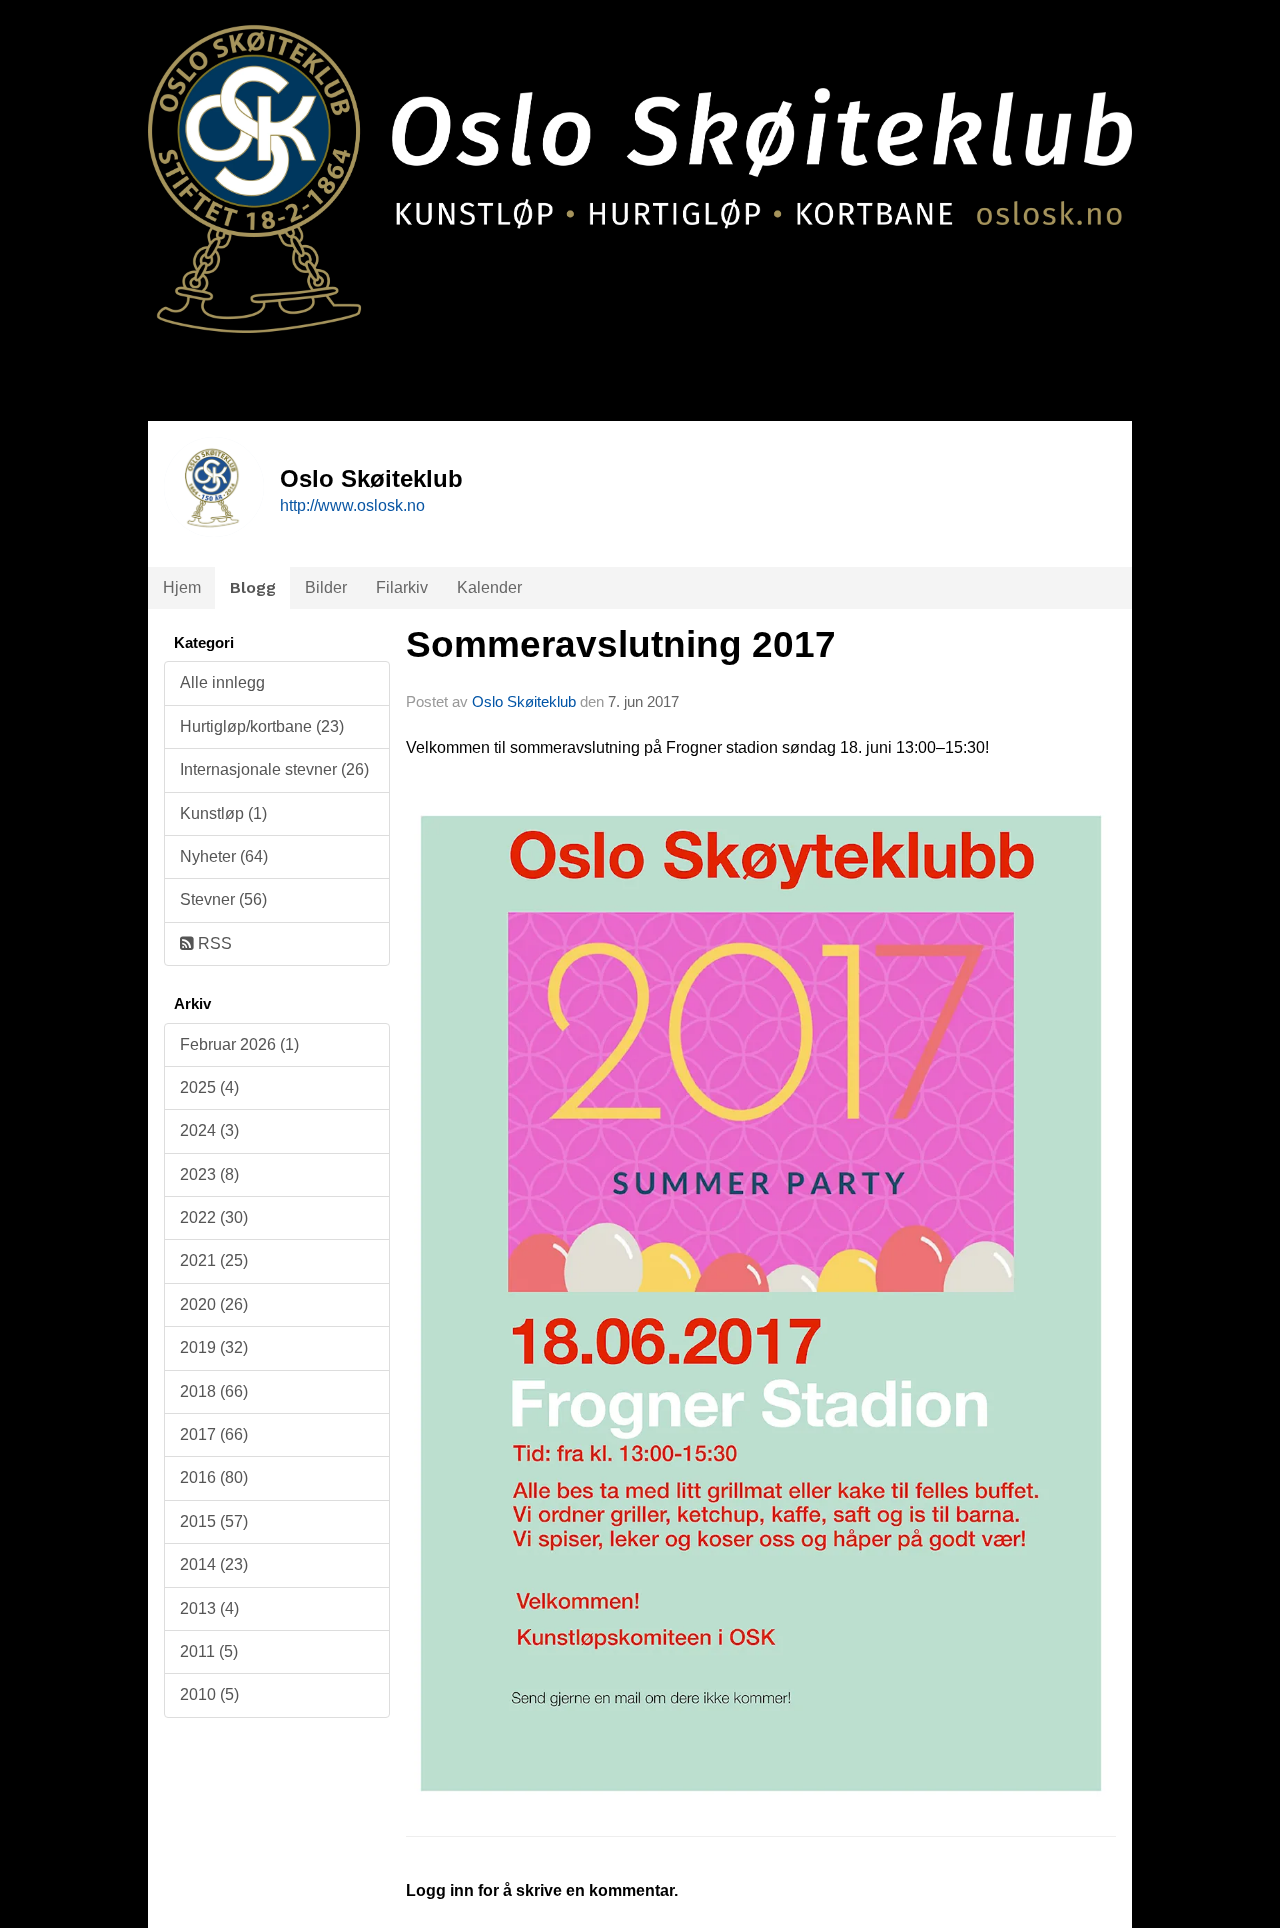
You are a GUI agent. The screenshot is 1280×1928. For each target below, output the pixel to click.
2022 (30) (214, 1217)
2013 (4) (209, 1608)
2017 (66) (214, 1434)
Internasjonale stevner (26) (274, 769)
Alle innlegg (222, 682)
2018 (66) (214, 1391)
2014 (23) (214, 1564)
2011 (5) (209, 1651)
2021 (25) (214, 1260)
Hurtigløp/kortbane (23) (262, 726)
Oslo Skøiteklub (524, 701)
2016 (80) (214, 1477)
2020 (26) (214, 1304)
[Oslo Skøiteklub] (640, 166)
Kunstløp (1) (223, 813)
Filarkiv (402, 587)
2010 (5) (209, 1694)
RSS (213, 943)
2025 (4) (209, 1087)
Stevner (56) (223, 899)
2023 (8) (209, 1174)
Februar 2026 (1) (239, 1044)
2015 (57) (214, 1521)
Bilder (326, 587)
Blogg (253, 587)
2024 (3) (209, 1130)
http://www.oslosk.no (352, 505)
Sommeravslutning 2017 (621, 644)
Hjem (182, 587)
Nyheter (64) (224, 856)
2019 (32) (214, 1347)
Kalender (489, 587)
